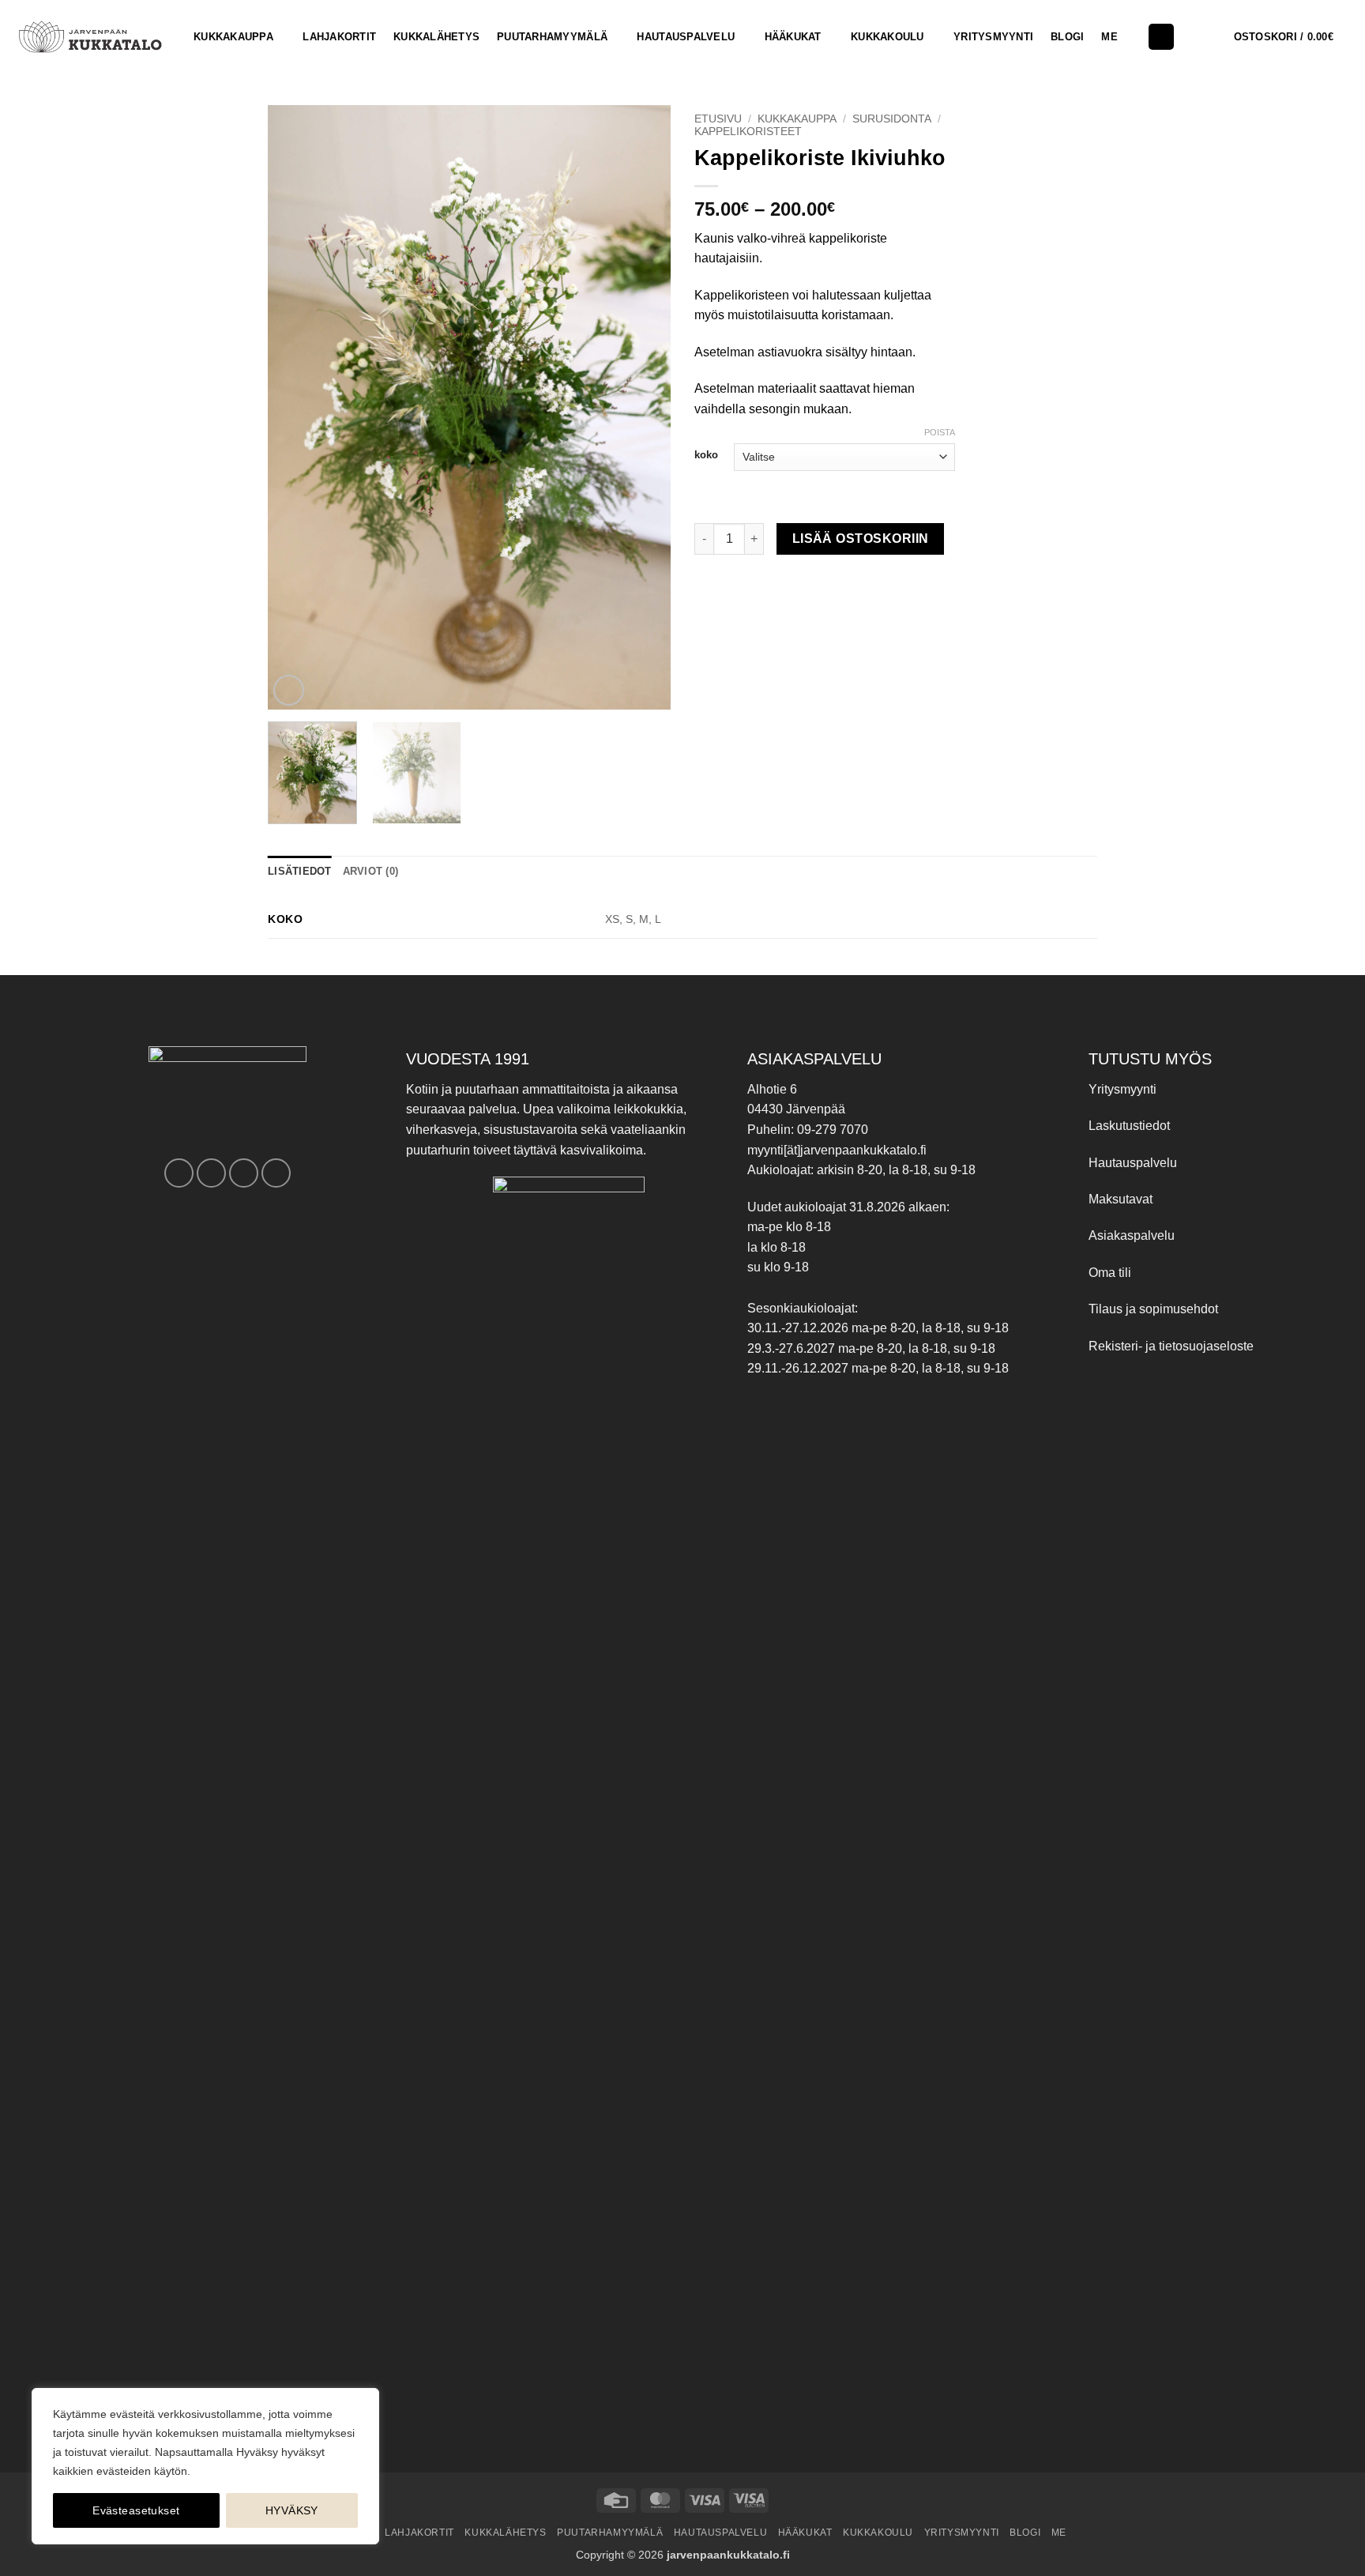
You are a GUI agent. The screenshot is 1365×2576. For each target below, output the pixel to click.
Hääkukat (793, 37)
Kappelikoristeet (748, 132)
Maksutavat (1121, 1199)
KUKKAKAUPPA (233, 37)
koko (706, 455)
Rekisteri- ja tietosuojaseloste (1171, 1346)
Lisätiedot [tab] (300, 871)
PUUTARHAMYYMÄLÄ (552, 37)
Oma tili (1110, 1273)
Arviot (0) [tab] (371, 871)
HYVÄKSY (292, 2510)
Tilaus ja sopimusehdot (1153, 1309)
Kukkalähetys (436, 37)
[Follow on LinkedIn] (276, 1173)
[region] (205, 2466)
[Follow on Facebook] (179, 1173)
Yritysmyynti (1122, 1089)
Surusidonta (892, 119)
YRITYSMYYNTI (993, 37)
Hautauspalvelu (686, 37)
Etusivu (718, 119)
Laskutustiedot (1129, 1126)
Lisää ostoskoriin (861, 539)
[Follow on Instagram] (211, 1173)
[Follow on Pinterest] (244, 1173)
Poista (940, 432)
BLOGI (1067, 37)
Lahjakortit (339, 37)
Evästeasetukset (136, 2510)
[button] (1294, 37)
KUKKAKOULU (887, 37)
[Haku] (1161, 37)
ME (1109, 37)
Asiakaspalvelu (1132, 1235)
